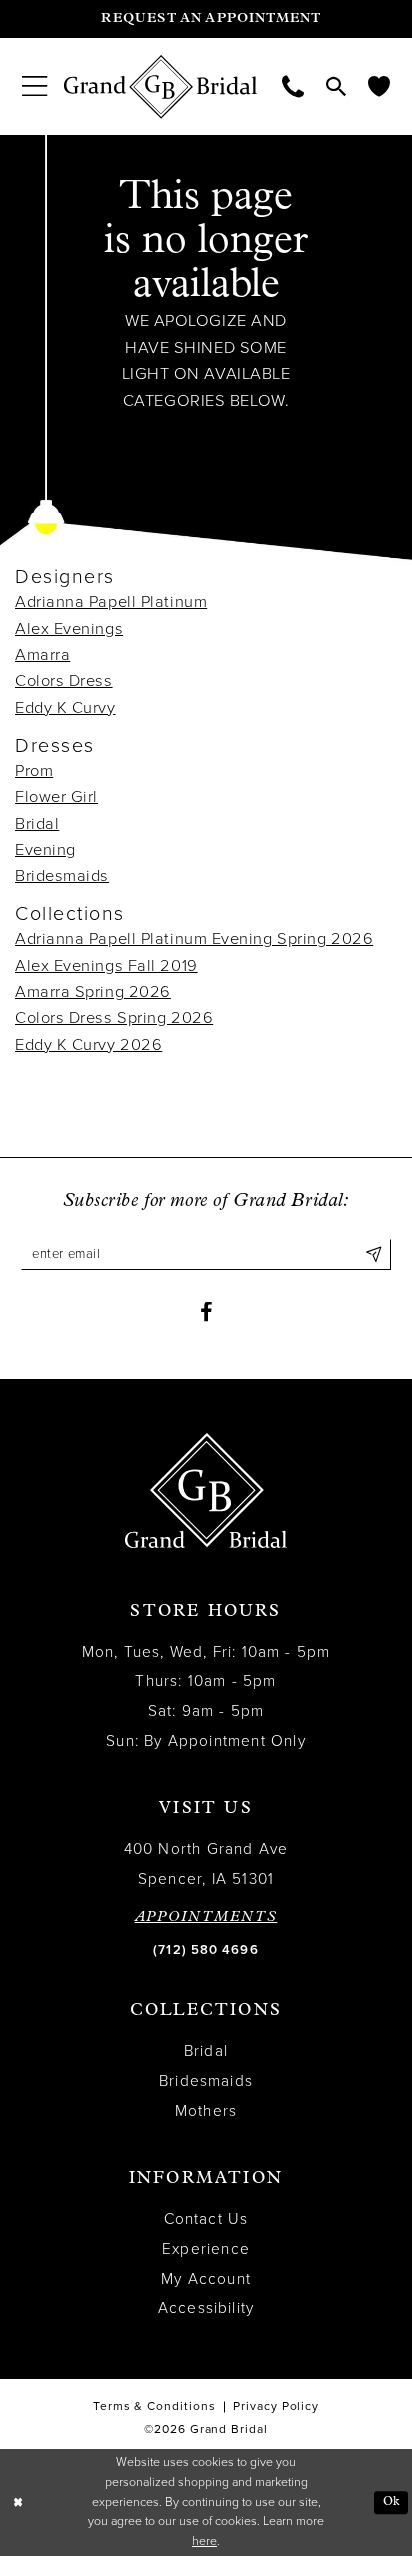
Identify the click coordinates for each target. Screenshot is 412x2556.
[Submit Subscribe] (373, 1254)
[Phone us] (293, 87)
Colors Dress (64, 681)
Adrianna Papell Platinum (111, 602)
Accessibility (206, 2308)
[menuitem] (34, 86)
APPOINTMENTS (206, 1918)
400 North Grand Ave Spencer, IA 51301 (206, 1864)
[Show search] (336, 86)
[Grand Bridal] (161, 87)
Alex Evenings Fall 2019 (106, 966)
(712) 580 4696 (205, 1950)
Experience (206, 2249)
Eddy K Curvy (65, 708)
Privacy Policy (276, 2406)
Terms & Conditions (154, 2406)
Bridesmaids (62, 876)
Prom (34, 771)
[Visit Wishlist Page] (379, 87)
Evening (45, 850)
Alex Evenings (69, 629)
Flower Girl (56, 797)
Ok (391, 2502)
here (204, 2541)
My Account (206, 2279)
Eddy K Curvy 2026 (88, 1045)
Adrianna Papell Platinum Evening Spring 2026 (194, 939)
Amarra (42, 655)
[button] (34, 86)
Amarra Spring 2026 (93, 992)
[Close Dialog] (17, 2502)
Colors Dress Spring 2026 (114, 1018)
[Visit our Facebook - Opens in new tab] (206, 1313)
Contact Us (206, 2219)
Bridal (37, 824)
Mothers (206, 2111)
